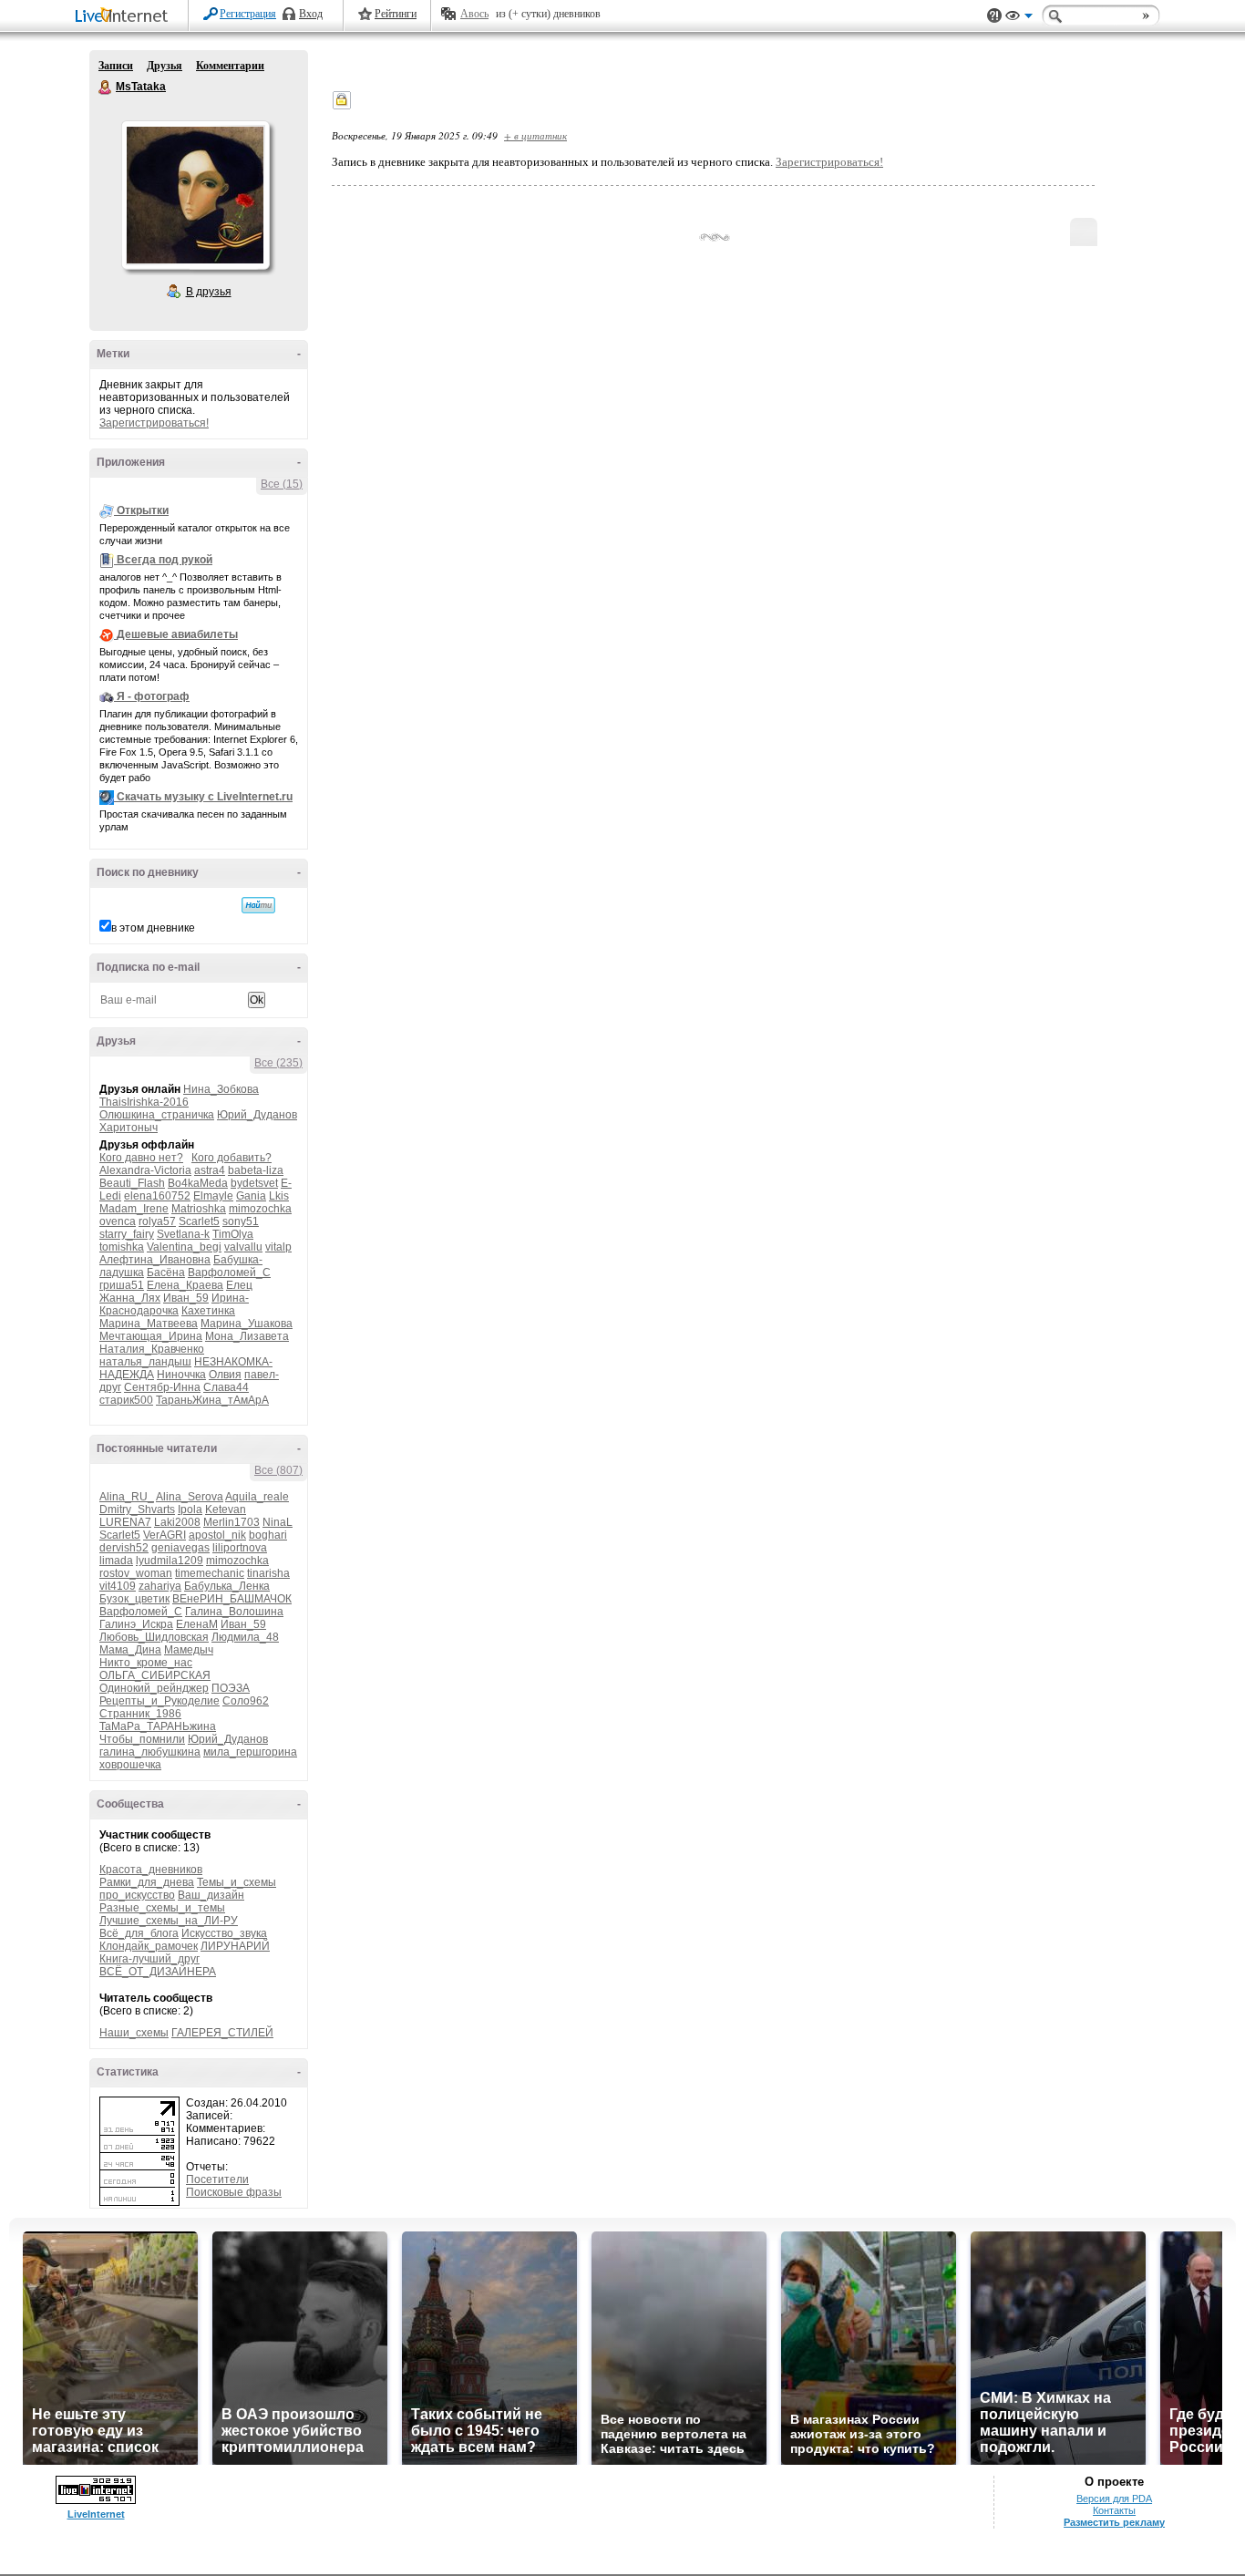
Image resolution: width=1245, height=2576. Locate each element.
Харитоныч (129, 1128)
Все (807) (278, 1470)
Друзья (165, 66)
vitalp (278, 1247)
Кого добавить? (232, 1158)
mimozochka (260, 1209)
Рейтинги (396, 14)
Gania (251, 1196)
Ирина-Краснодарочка (174, 1304)
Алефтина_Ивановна (155, 1260)
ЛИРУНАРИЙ (235, 1946)
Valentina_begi (184, 1247)
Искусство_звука (224, 1933)
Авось (474, 14)
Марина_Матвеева (149, 1324)
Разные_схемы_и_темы (162, 1908)
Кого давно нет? (141, 1158)
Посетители (217, 2179)
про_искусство (137, 1895)
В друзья (209, 292)
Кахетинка (208, 1311)
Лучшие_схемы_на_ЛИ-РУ (169, 1921)
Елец (239, 1285)
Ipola (190, 1510)
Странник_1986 (140, 1714)
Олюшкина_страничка (157, 1115)
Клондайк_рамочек (149, 1946)
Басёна (166, 1273)
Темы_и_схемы (237, 1882)
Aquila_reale (257, 1497)
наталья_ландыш (145, 1362)
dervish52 (124, 1548)
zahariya (160, 1586)
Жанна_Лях (130, 1298)
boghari (268, 1535)
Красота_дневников (151, 1870)
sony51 (241, 1221)
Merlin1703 (232, 1522)
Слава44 (226, 1387)
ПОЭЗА (231, 1688)
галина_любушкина (150, 1752)
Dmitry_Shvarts (137, 1510)
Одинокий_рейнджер (154, 1688)
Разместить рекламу (1114, 2522)
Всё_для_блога (139, 1933)
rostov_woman (136, 1573)
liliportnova (240, 1548)
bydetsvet (254, 1183)
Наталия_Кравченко (152, 1349)
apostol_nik (217, 1535)
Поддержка (994, 16)
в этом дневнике (153, 928)
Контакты (1114, 2510)
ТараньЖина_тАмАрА (212, 1400)
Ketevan (226, 1510)
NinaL (278, 1522)
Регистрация (248, 14)
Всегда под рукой (165, 560)
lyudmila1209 (170, 1561)
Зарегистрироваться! (154, 423)
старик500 (126, 1400)
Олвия (225, 1375)
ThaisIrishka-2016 (144, 1102)
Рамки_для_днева (147, 1882)
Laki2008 (177, 1522)
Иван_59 (186, 1298)
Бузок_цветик (134, 1599)
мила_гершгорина (250, 1752)
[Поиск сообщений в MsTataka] (258, 905)
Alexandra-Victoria (145, 1170)
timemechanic (210, 1573)
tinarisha (268, 1573)
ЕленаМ (197, 1624)
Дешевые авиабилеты (177, 634)
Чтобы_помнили (142, 1739)
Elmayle (213, 1196)
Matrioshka (199, 1209)
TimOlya (233, 1234)
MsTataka (106, 88)
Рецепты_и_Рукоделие (159, 1701)
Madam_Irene (134, 1209)
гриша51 (122, 1285)
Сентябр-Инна (162, 1387)
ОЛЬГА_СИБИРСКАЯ (155, 1675)
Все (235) (278, 1063)
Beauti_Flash (132, 1183)
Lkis (279, 1196)
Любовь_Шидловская (154, 1637)
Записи (116, 66)
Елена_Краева (185, 1285)
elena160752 (157, 1196)
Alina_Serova (190, 1497)
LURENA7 (125, 1522)
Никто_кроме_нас (146, 1663)
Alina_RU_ (127, 1497)
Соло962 (246, 1701)
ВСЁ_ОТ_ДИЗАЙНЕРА (158, 1972)
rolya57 (157, 1221)
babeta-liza (256, 1170)
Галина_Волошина (234, 1612)
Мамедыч (189, 1650)
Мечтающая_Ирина (151, 1336)
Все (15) (282, 484)
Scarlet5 (199, 1221)
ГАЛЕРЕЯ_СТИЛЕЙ (222, 2033)
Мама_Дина (130, 1650)
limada (116, 1561)
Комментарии (230, 66)
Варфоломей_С (229, 1273)
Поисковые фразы (234, 2192)
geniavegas (180, 1548)
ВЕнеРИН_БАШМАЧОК (232, 1599)
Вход (311, 14)
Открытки (143, 510)
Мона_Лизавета (247, 1336)
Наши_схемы (134, 2033)
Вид (1019, 18)
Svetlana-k (183, 1234)
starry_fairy (127, 1234)
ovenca (118, 1221)
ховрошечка (130, 1765)
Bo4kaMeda (198, 1183)
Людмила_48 (245, 1637)
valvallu (243, 1247)
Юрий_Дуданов (257, 1115)
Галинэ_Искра (136, 1624)
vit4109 (118, 1586)
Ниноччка (181, 1375)
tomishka (122, 1247)
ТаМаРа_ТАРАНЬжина (158, 1726)
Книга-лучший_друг (149, 1959)
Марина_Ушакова (247, 1324)
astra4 (210, 1170)
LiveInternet (125, 17)
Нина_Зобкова (221, 1089)
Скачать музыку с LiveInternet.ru (205, 797)
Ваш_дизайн (211, 1895)
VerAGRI (165, 1535)
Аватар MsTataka (195, 195)
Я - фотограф (153, 696)
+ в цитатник (535, 135)
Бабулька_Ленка (227, 1586)
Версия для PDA (1114, 2499)
